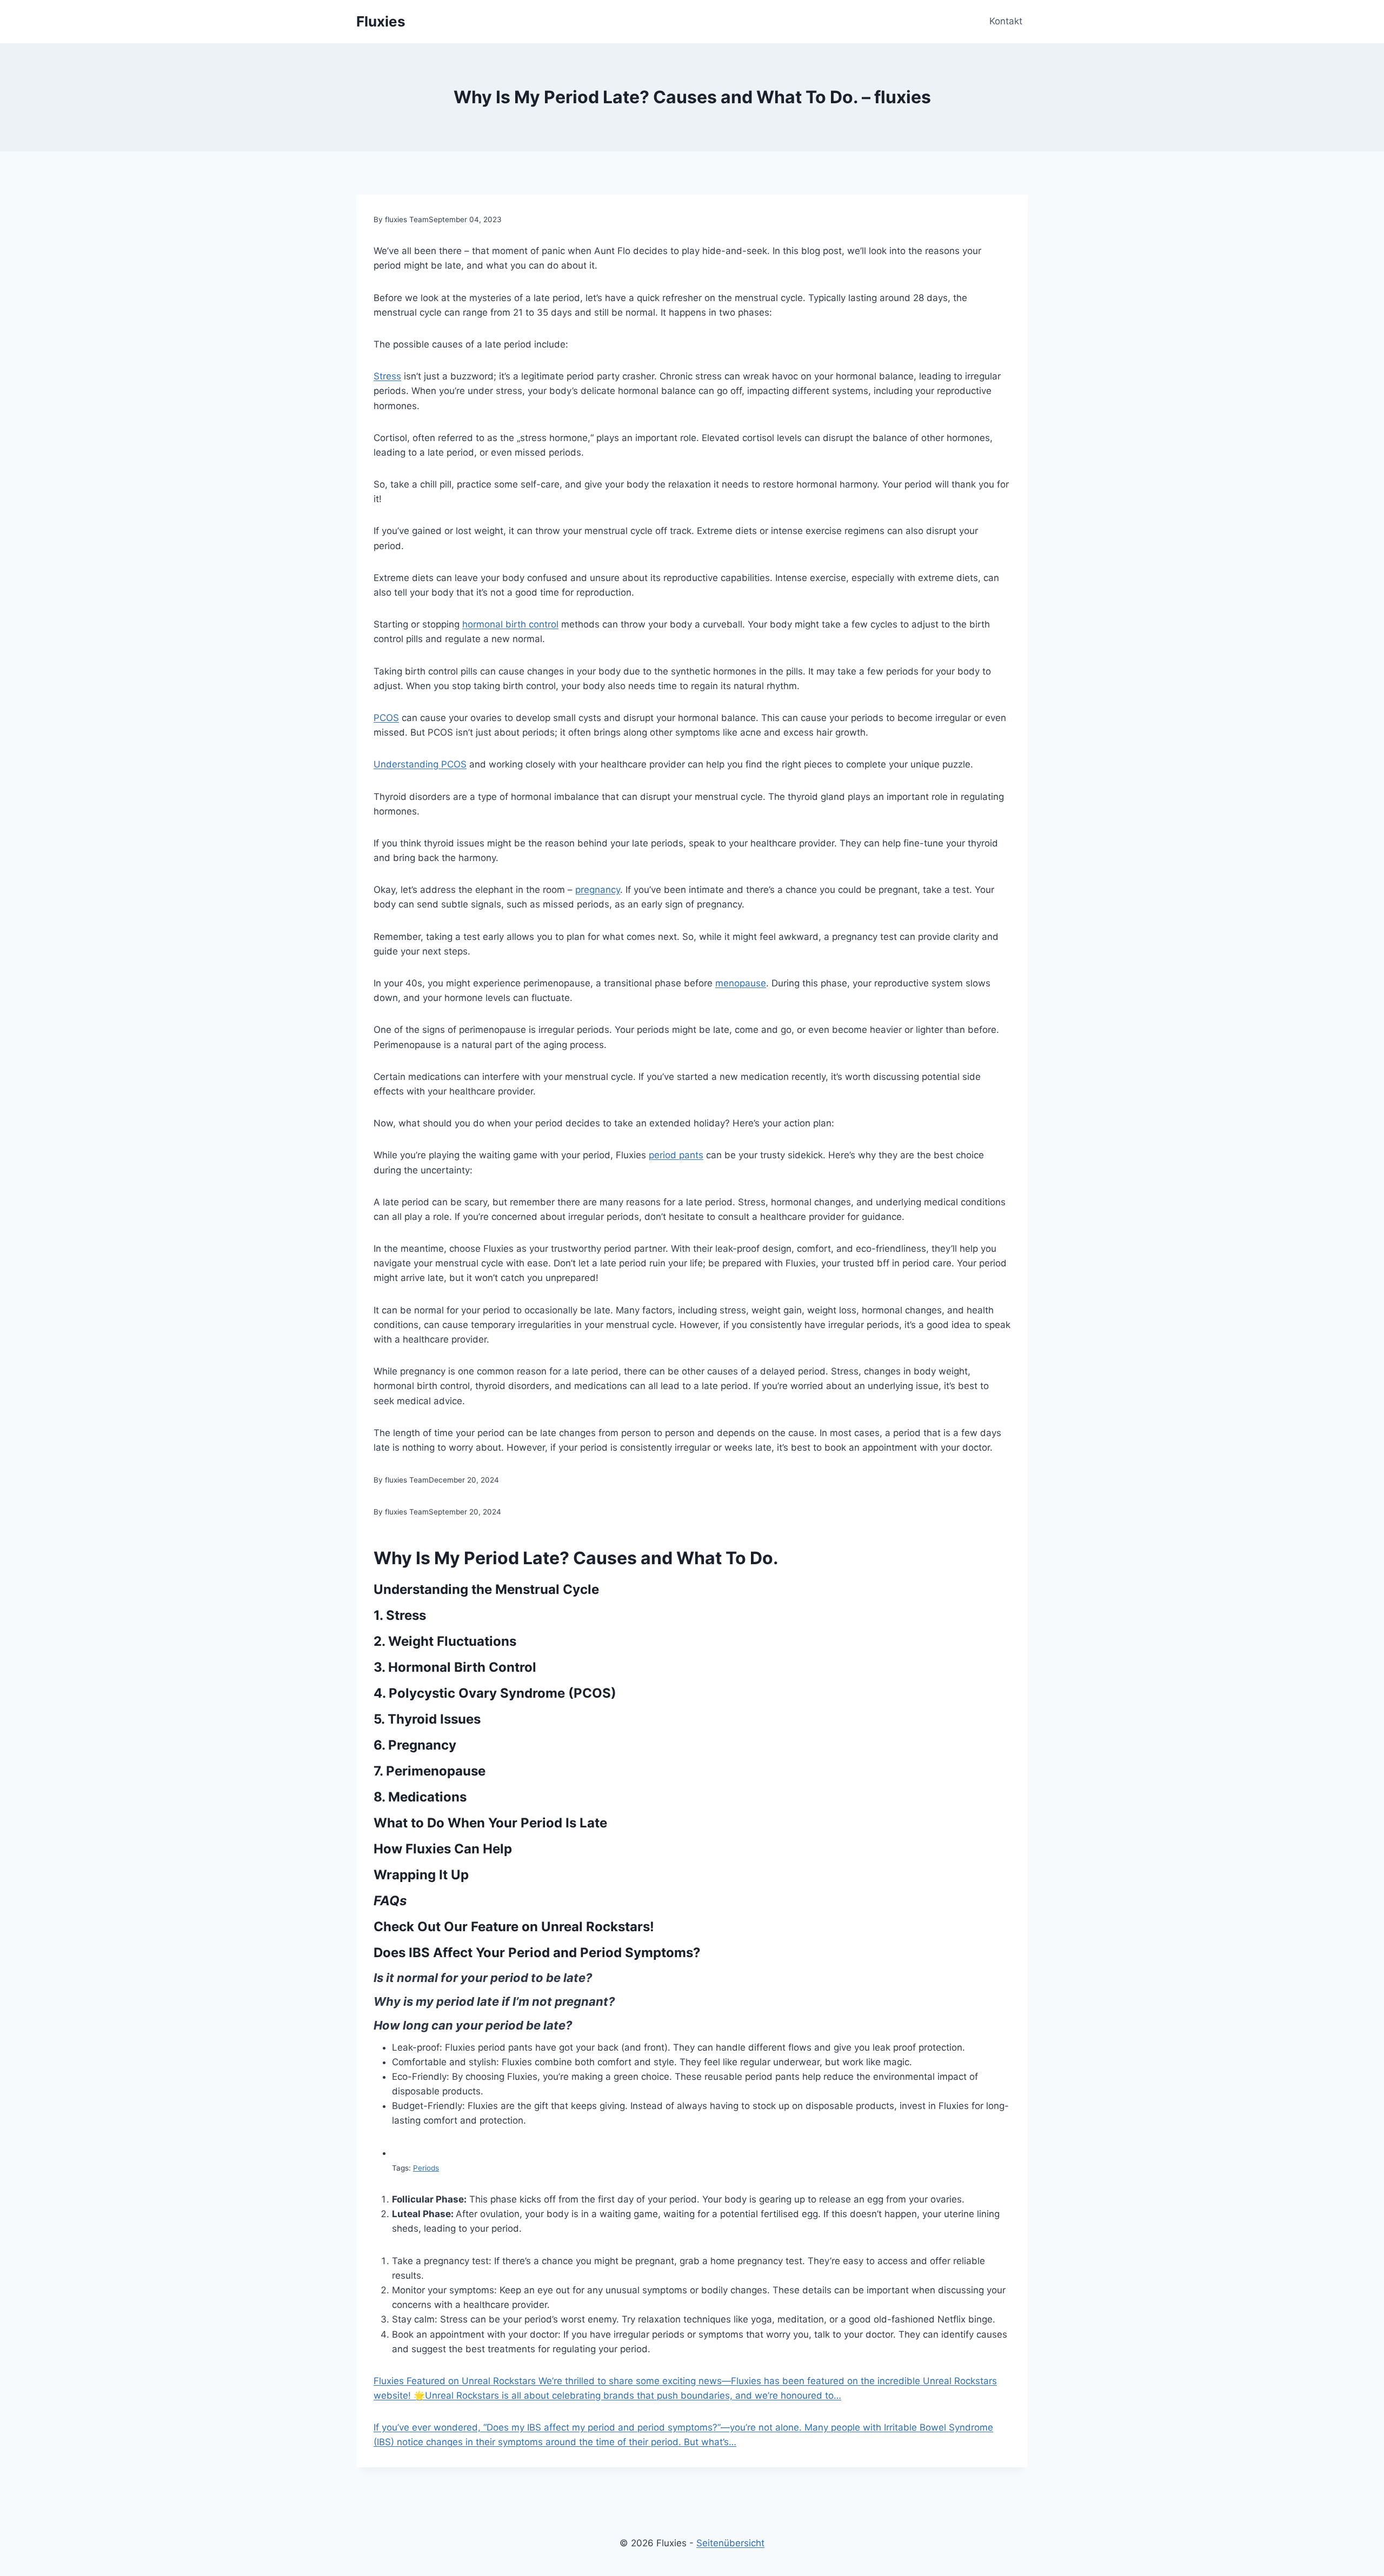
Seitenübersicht (730, 2543)
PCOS (386, 718)
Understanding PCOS (420, 764)
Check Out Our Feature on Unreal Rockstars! (514, 1927)
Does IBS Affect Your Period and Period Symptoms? (537, 1953)
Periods (426, 2168)
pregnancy (598, 890)
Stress (387, 376)
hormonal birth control (510, 624)
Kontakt (1006, 21)
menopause (741, 983)
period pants (676, 1155)
